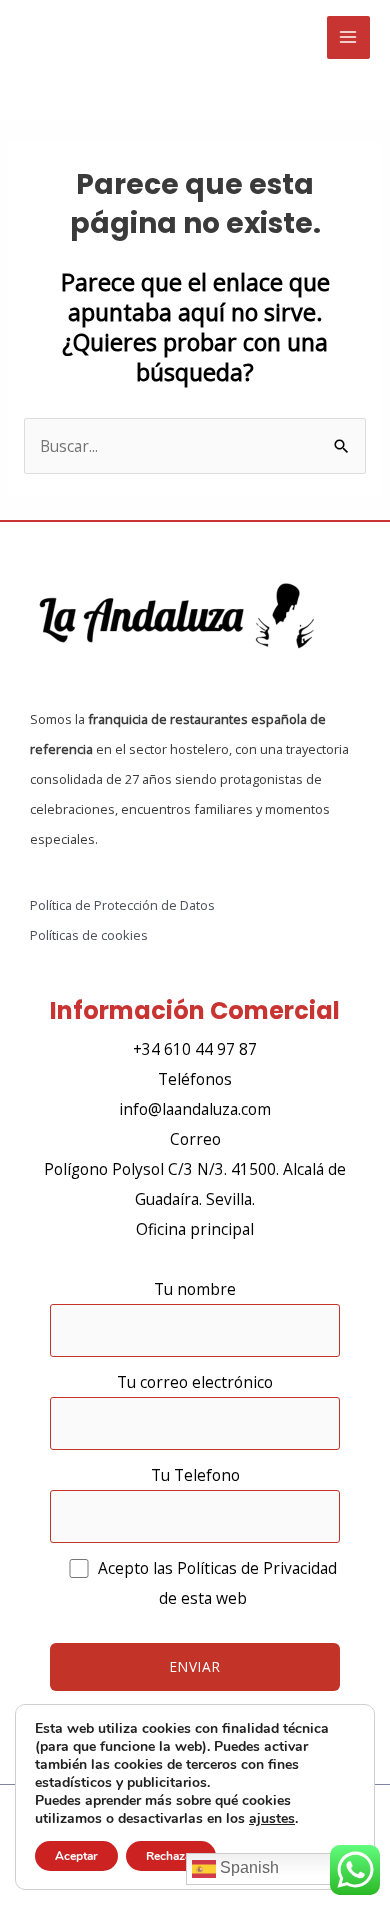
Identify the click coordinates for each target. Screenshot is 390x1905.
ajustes (272, 1819)
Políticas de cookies (89, 935)
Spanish (247, 1867)
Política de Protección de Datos (122, 905)
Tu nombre (195, 1289)
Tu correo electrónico (195, 1382)
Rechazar (171, 1856)
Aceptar (76, 1856)
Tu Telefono (195, 1475)
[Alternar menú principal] (348, 37)
